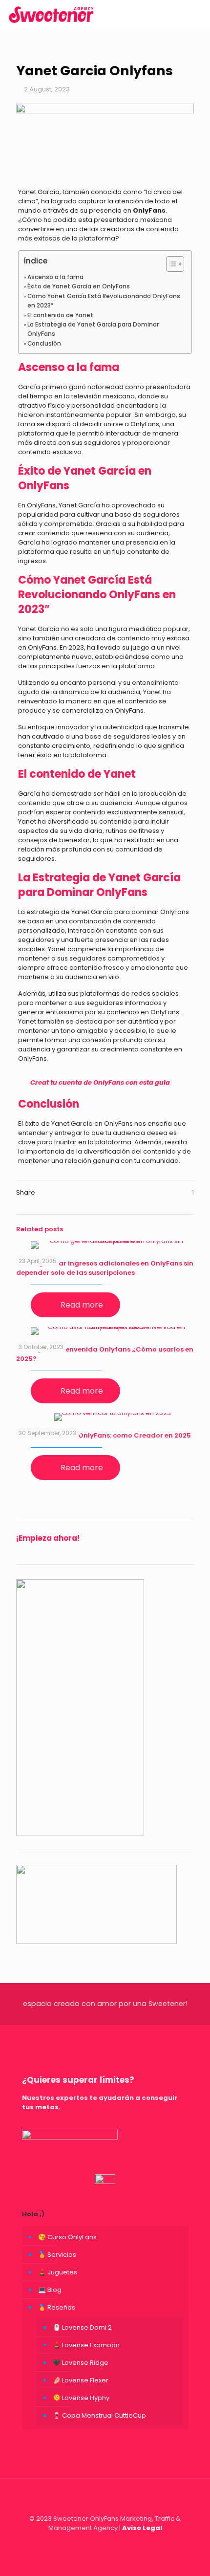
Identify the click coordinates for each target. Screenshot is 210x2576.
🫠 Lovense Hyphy (81, 2398)
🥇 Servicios (57, 2255)
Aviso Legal (142, 2528)
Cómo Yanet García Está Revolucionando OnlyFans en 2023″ (104, 301)
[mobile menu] (197, 15)
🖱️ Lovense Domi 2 (82, 2327)
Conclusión (44, 344)
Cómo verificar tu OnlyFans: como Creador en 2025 (104, 1435)
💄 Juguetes (58, 2272)
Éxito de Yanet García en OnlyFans (79, 286)
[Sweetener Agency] (51, 15)
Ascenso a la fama (55, 277)
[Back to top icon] (105, 2499)
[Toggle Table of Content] (170, 264)
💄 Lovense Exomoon (86, 2345)
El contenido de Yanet (60, 315)
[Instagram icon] (105, 2542)
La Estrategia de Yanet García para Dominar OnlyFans (93, 329)
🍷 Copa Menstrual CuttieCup (99, 2415)
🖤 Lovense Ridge (81, 2363)
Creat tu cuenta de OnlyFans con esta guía (100, 1082)
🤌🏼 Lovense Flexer (81, 2380)
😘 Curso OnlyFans (67, 2237)
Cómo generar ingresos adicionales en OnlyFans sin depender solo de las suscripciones (105, 1268)
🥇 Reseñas (57, 2307)
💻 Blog (50, 2290)
